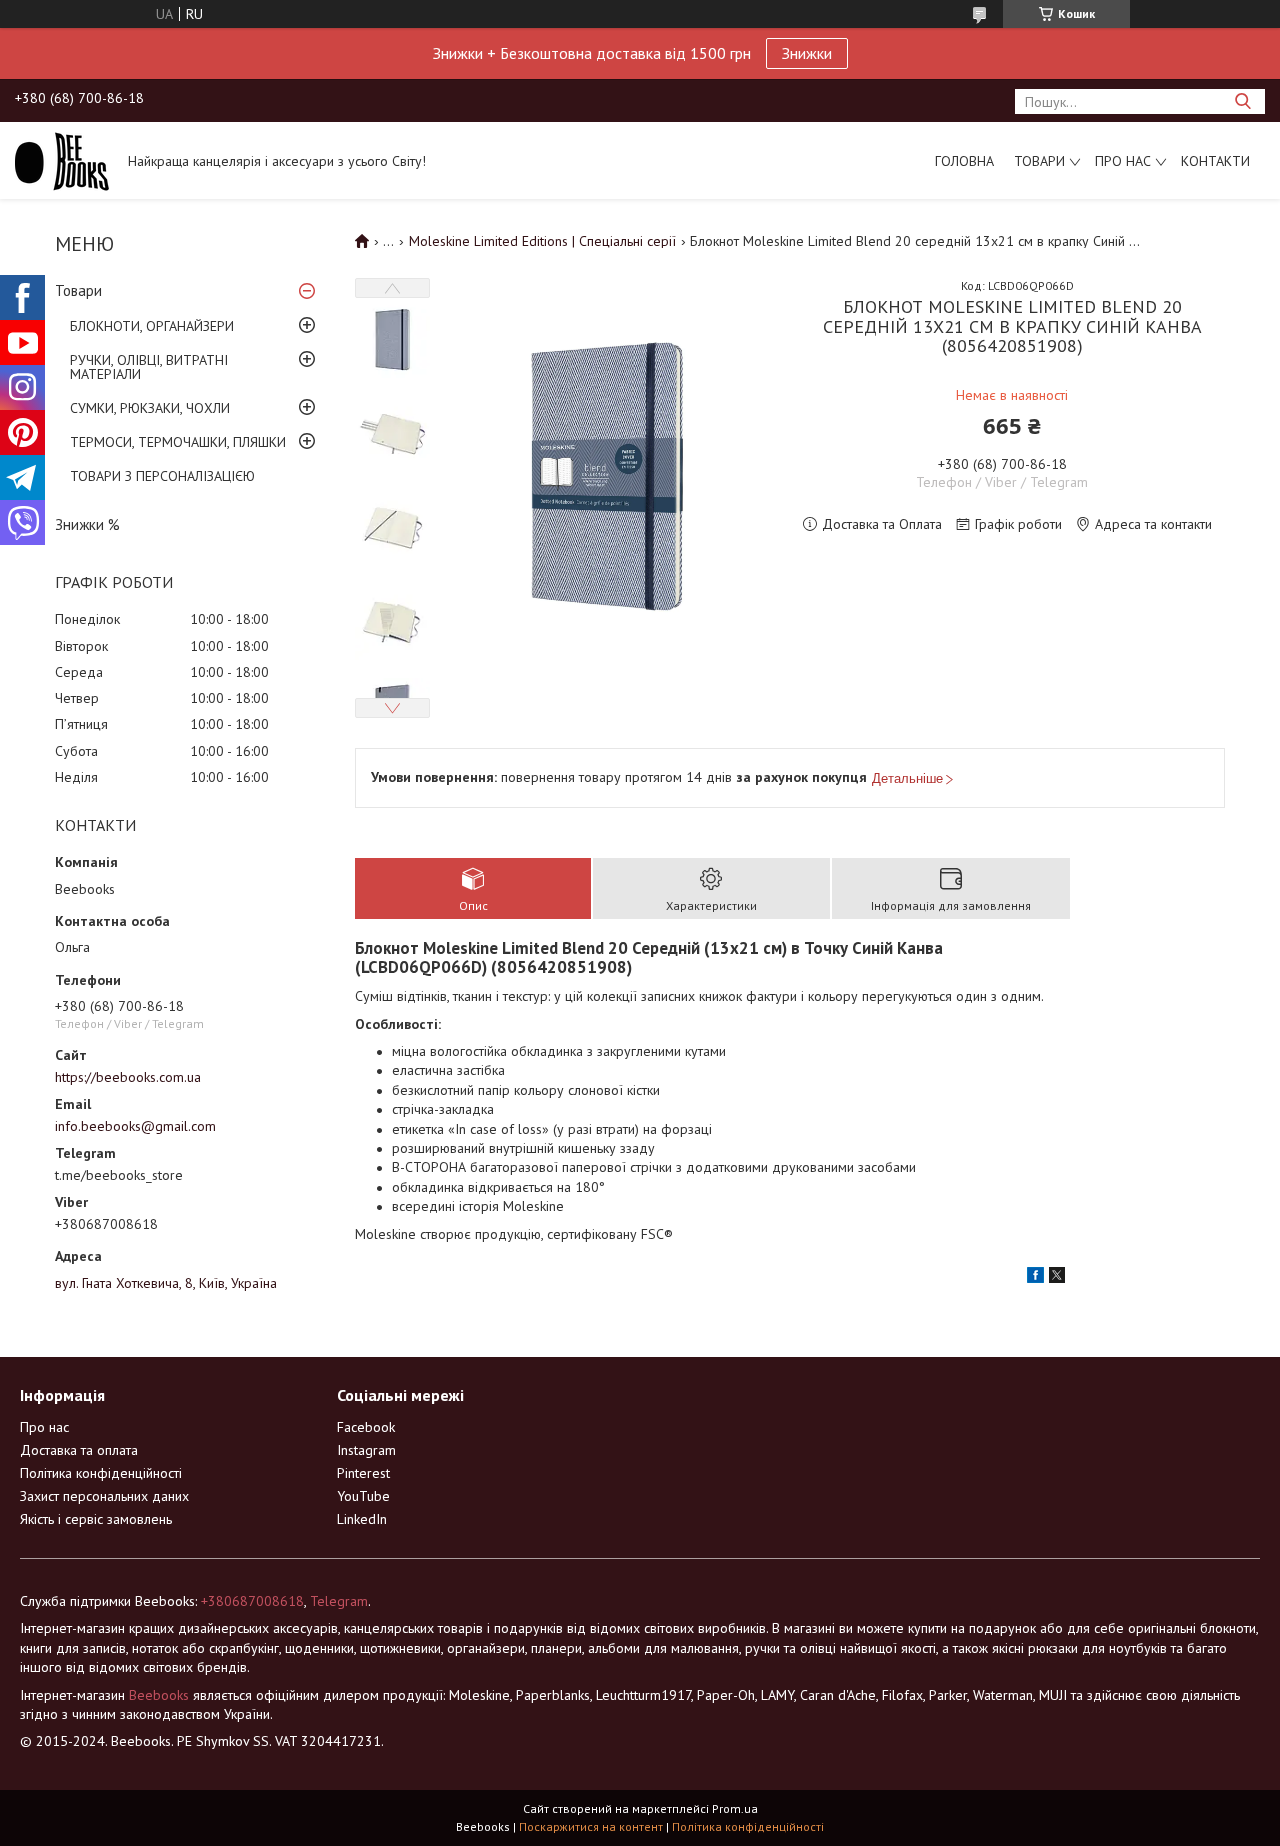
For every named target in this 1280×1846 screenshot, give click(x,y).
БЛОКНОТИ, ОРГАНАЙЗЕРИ (152, 326)
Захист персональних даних (104, 1496)
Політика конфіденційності (101, 1473)
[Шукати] (1242, 101)
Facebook (366, 1427)
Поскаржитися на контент (591, 1826)
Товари (1039, 161)
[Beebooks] (62, 160)
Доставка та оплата (79, 1450)
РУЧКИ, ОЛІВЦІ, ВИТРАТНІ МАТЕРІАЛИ (149, 367)
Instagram (366, 1450)
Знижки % (87, 524)
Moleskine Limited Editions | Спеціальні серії (542, 241)
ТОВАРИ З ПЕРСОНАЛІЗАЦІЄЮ (162, 476)
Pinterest (363, 1473)
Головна (964, 161)
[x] (1057, 1278)
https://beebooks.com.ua (128, 1077)
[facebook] (1035, 1278)
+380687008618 (252, 1601)
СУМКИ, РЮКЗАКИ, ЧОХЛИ (150, 408)
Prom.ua (735, 1808)
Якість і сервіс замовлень (96, 1519)
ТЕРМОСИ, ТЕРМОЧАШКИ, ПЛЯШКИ (178, 442)
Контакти (1215, 161)
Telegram (339, 1601)
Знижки (807, 53)
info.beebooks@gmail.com (135, 1126)
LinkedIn (362, 1519)
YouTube (363, 1496)
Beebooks (159, 1695)
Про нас (1123, 161)
